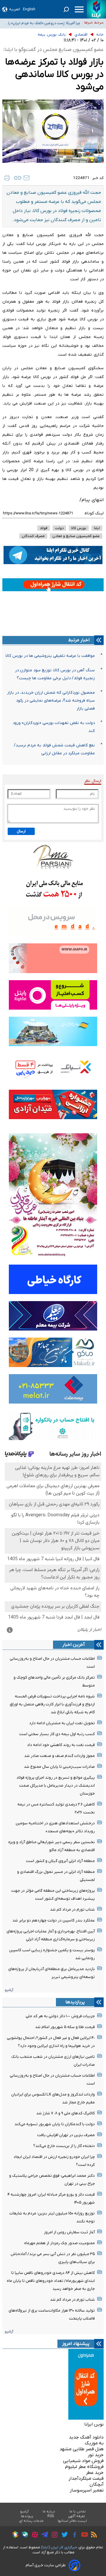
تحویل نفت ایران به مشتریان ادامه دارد (62, 1723)
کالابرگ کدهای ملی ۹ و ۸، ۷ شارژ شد (66, 2113)
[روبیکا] (14, 2535)
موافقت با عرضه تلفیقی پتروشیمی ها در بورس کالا (50, 656)
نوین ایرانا (94, 2424)
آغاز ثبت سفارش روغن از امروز (69, 2232)
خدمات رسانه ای (31, 2521)
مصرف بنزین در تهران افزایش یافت (66, 2135)
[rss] (92, 2535)
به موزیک (94, 2443)
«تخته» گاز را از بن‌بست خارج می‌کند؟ (64, 2146)
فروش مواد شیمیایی (83, 2461)
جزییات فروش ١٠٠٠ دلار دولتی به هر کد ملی (60, 2016)
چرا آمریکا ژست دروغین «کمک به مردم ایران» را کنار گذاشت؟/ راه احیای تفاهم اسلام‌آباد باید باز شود (44, 23)
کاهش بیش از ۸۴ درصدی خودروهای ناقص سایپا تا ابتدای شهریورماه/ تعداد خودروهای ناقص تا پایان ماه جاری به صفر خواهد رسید (51, 2281)
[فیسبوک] (73, 2536)
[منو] (79, 9)
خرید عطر (95, 2473)
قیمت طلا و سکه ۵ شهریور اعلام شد (65, 2027)
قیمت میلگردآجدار (86, 2479)
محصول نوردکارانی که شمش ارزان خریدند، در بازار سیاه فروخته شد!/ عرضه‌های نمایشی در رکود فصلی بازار (51, 701)
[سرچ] (66, 9)
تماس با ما (78, 2512)
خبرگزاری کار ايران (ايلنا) (59, 2547)
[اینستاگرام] (53, 2536)
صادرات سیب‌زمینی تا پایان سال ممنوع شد (59, 1767)
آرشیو (9, 1990)
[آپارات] (33, 2536)
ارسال (21, 831)
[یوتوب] (83, 2535)
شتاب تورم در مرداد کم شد (72, 1910)
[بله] (23, 2536)
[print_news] (7, 178)
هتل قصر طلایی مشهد (82, 2449)
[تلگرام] (43, 2535)
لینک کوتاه (94, 513)
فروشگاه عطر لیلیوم (84, 2467)
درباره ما (49, 2512)
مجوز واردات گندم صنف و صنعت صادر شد (59, 1756)
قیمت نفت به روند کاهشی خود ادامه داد (61, 1745)
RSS (51, 2516)
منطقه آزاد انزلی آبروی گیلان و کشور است (60, 1861)
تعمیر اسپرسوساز (87, 2490)
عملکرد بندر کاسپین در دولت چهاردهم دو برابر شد (54, 1920)
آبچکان (97, 2484)
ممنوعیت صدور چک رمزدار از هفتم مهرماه (59, 2243)
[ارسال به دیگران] (26, 178)
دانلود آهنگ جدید (86, 2437)
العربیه (15, 9)
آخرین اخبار (74, 1645)
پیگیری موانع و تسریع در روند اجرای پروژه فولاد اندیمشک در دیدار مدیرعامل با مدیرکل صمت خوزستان (56, 1786)
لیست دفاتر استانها (72, 2521)
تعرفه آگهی (77, 2516)
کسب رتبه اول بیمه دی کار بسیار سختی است (57, 1734)
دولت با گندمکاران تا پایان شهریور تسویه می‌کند (55, 2124)
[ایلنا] (96, 9)
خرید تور (96, 2455)
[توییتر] (63, 2535)
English (29, 9)
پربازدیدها (75, 2002)
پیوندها (27, 2516)
